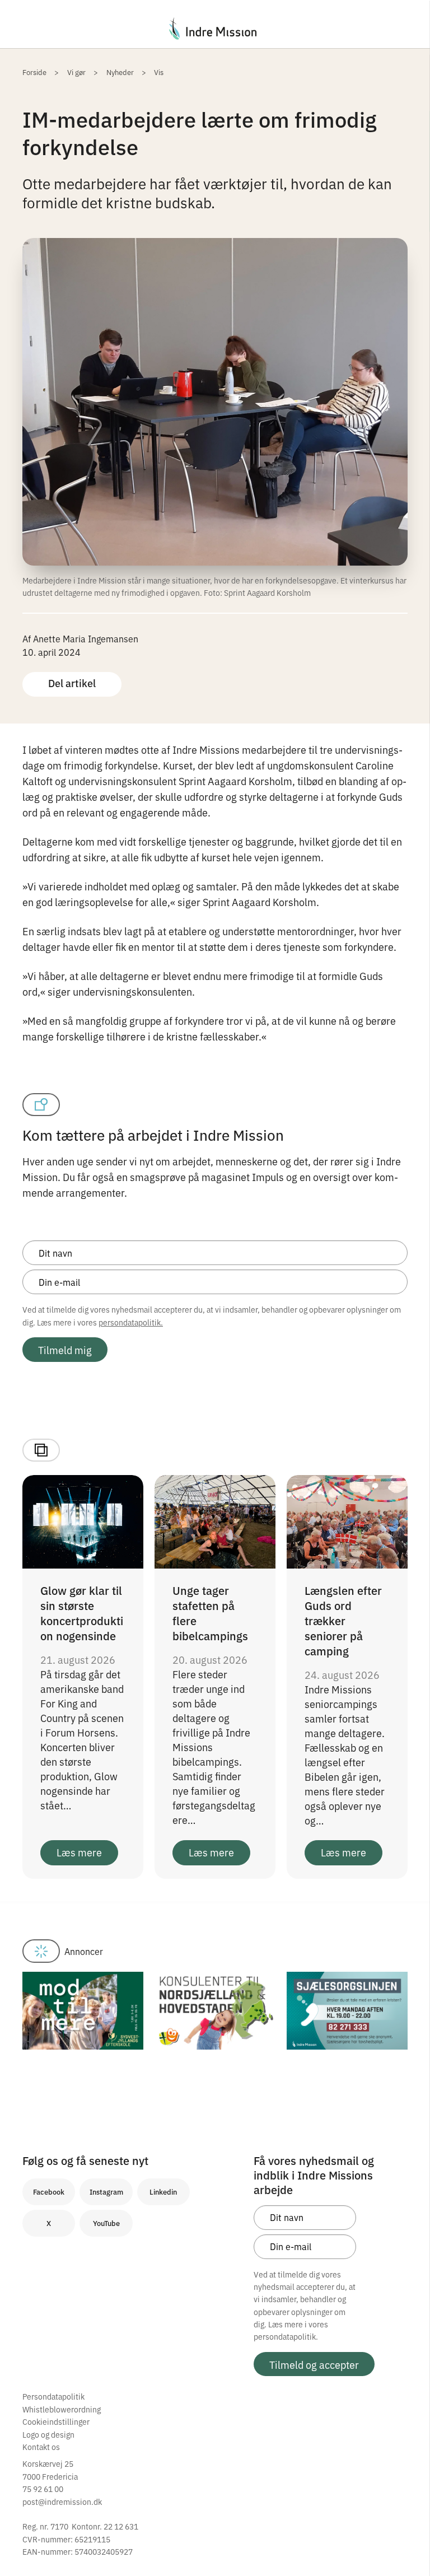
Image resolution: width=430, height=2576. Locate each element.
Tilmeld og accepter (314, 2364)
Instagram (106, 2192)
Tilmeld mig (65, 1350)
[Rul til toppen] (406, 2544)
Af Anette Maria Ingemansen (80, 638)
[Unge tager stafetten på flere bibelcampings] (215, 1520)
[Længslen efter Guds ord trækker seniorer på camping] (347, 1520)
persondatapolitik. (131, 1322)
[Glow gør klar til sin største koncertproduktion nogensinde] (83, 1520)
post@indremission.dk (62, 2502)
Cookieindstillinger (56, 2421)
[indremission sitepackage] (215, 29)
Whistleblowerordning (62, 2409)
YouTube (106, 2223)
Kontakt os (41, 2447)
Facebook (49, 2192)
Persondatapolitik (53, 2396)
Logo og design (48, 2434)
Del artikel (72, 683)
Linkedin (163, 2192)
